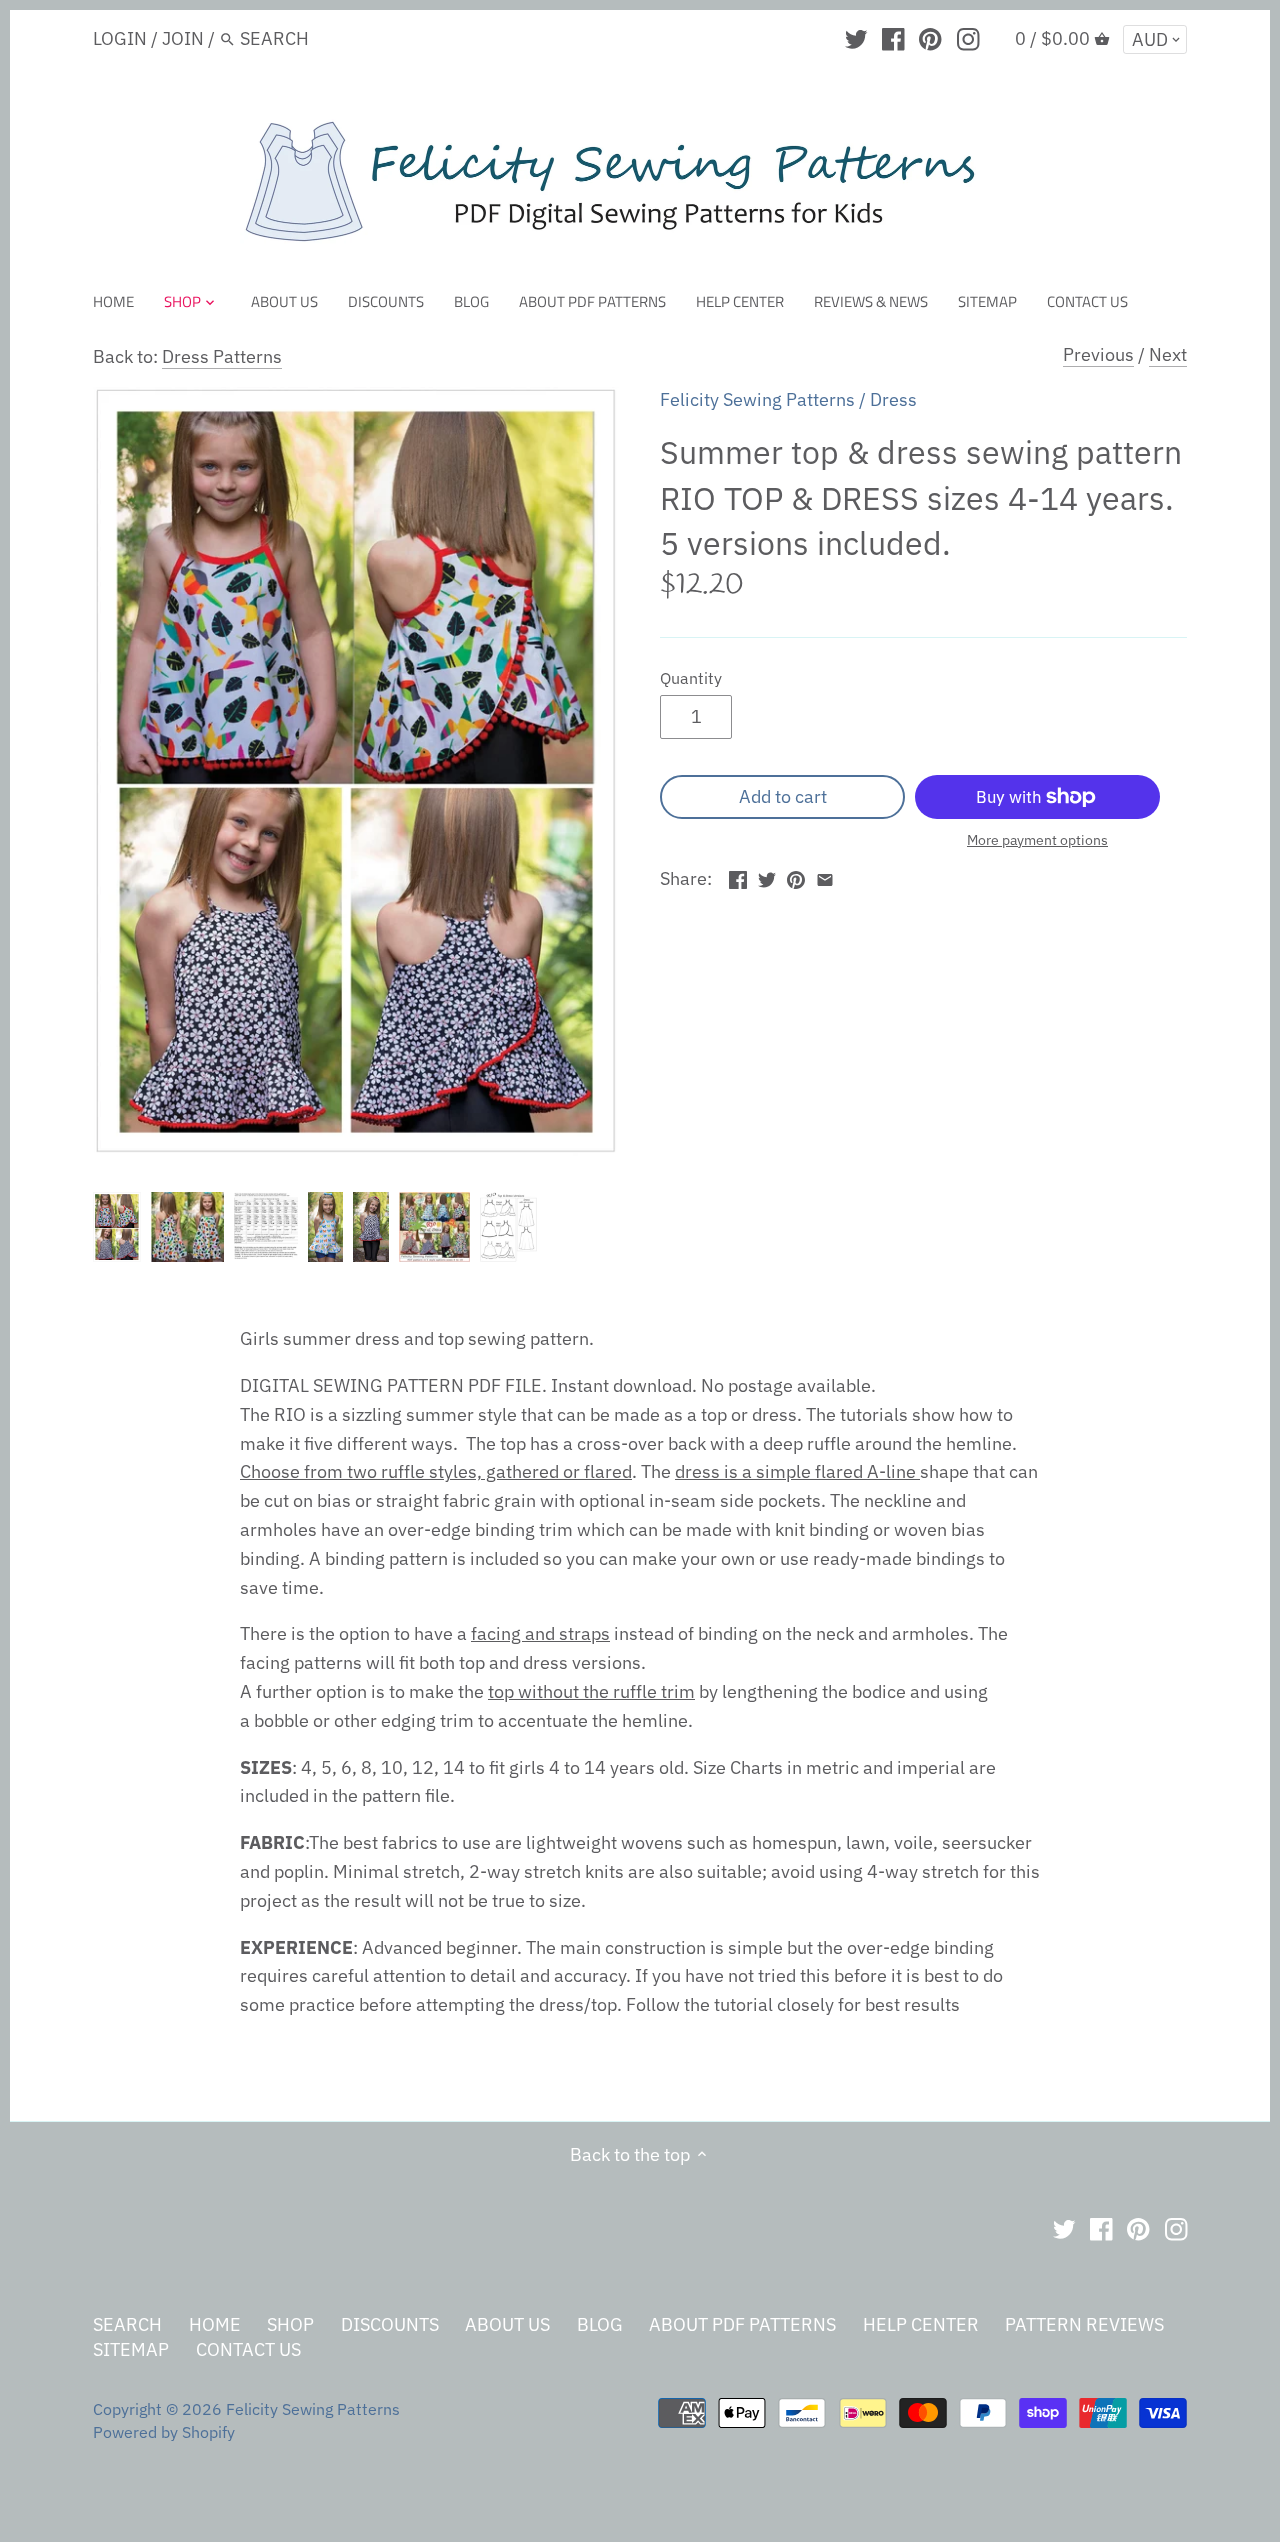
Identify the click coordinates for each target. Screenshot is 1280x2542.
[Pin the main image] (796, 876)
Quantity (691, 677)
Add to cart (783, 796)
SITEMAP (131, 2349)
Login (120, 38)
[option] (117, 1227)
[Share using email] (825, 876)
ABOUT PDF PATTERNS (742, 2324)
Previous (1098, 354)
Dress (893, 399)
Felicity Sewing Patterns (757, 399)
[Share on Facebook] (738, 876)
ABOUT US (507, 2324)
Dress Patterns (222, 356)
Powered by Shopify (164, 2431)
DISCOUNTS (390, 2324)
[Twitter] (856, 38)
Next (1168, 354)
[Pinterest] (930, 38)
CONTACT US (248, 2349)
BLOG (600, 2324)
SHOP (290, 2324)
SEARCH (127, 2324)
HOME (215, 2324)
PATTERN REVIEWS (1084, 2324)
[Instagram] (968, 38)
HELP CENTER (921, 2324)
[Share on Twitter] (767, 876)
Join (183, 38)
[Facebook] (893, 38)
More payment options (1037, 840)
